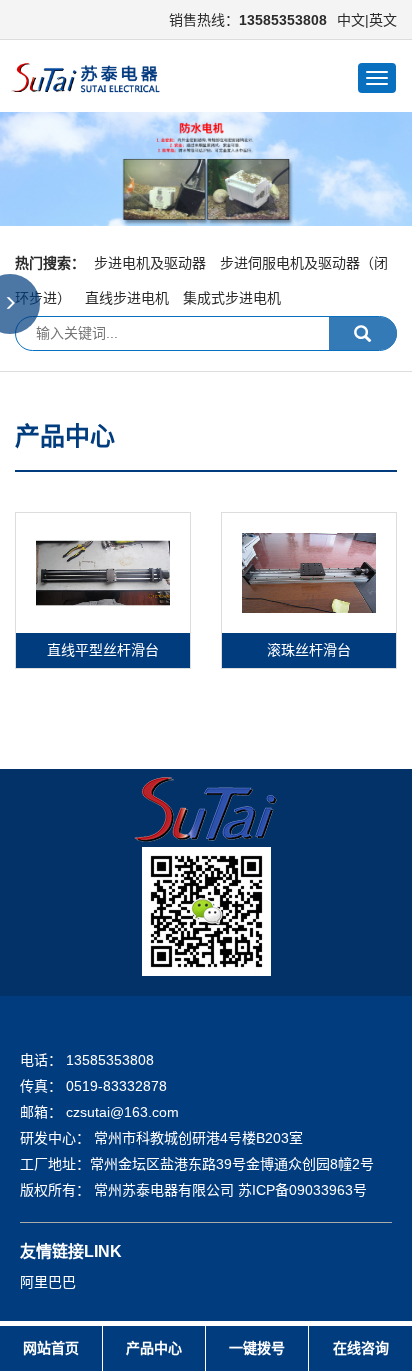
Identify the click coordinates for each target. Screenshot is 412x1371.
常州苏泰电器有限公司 (166, 1190)
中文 (351, 20)
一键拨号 (257, 1348)
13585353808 (110, 1060)
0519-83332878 (116, 1086)
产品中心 (154, 1348)
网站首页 (51, 1348)
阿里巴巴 (48, 1282)
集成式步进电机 (232, 298)
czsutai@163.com (122, 1112)
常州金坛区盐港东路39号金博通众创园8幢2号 (232, 1164)
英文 (383, 20)
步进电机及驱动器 (150, 263)
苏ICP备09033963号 (302, 1190)
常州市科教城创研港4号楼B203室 (198, 1138)
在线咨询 (361, 1348)
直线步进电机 (127, 298)
